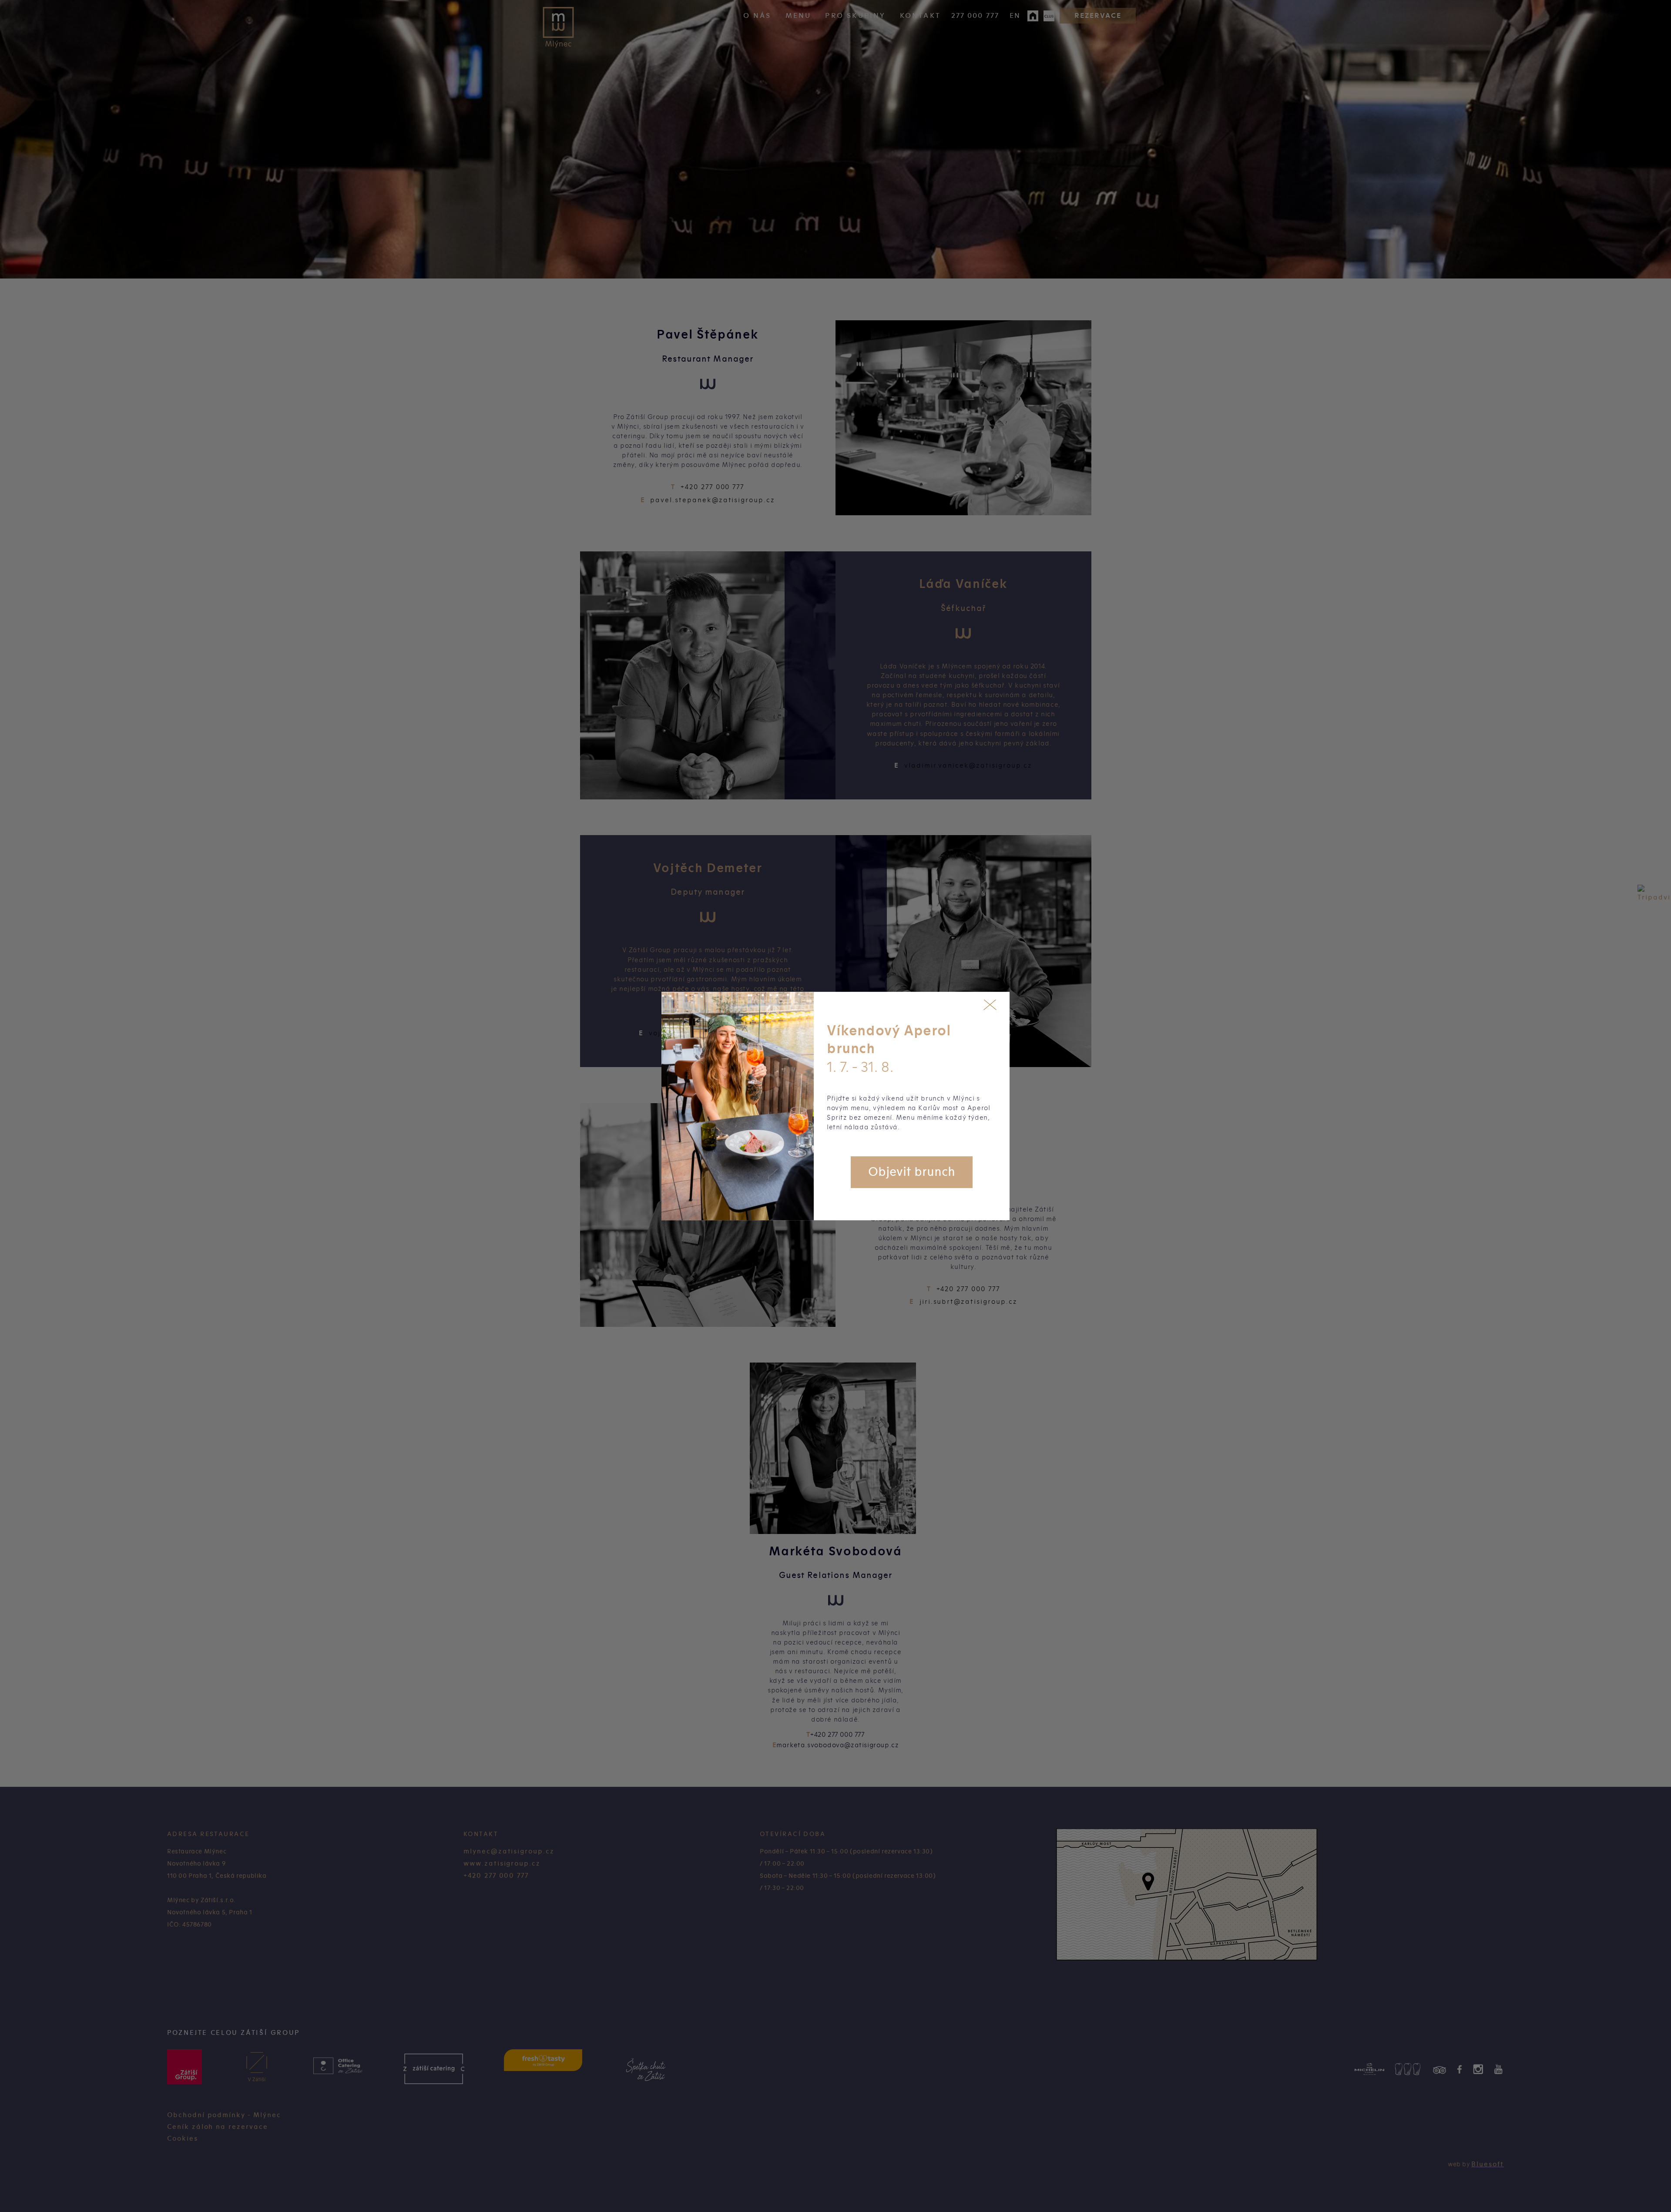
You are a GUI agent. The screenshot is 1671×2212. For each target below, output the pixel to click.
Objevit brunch (912, 1172)
